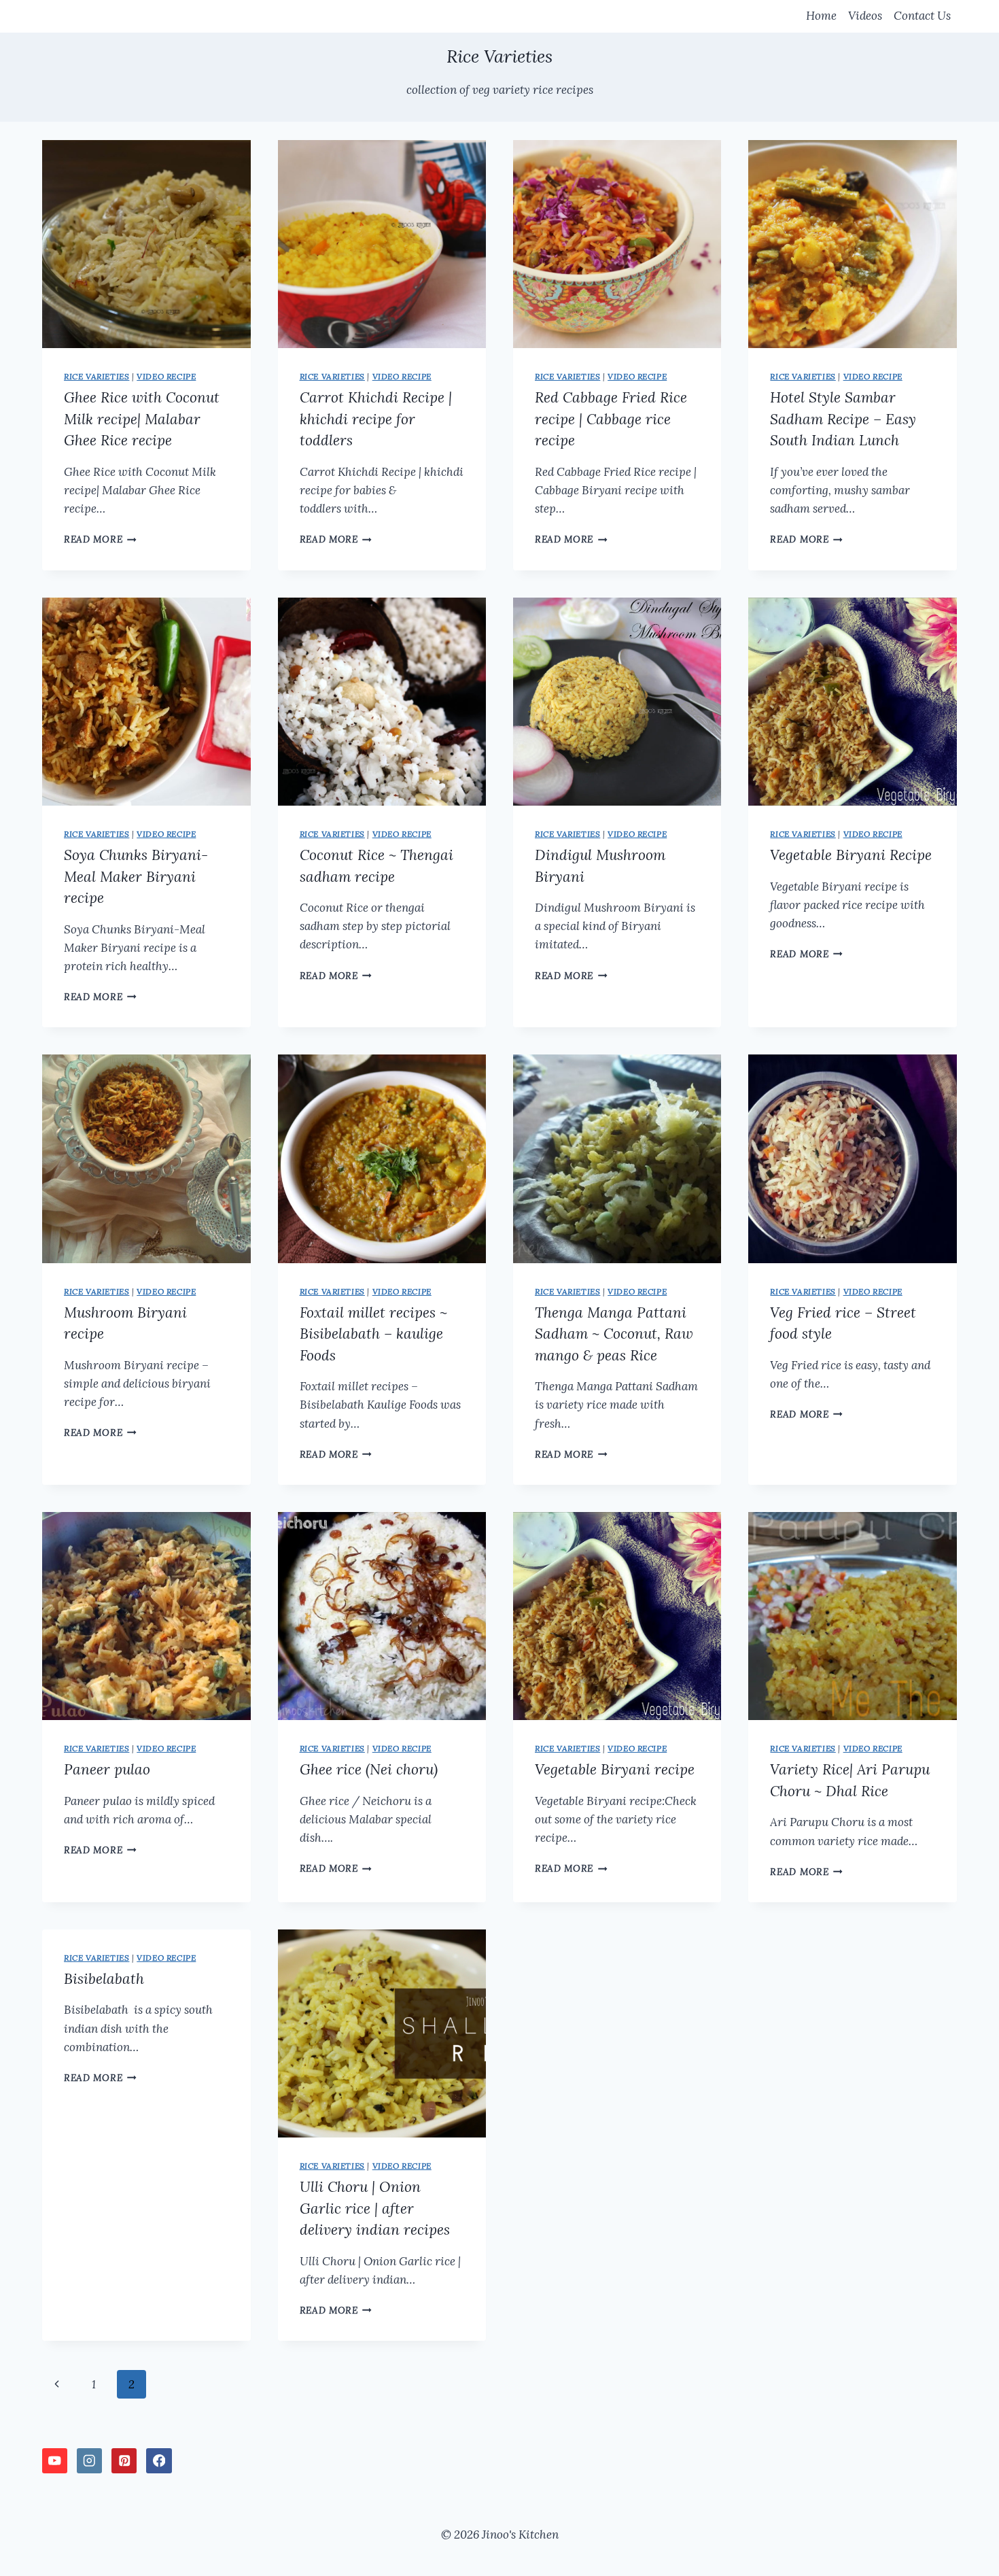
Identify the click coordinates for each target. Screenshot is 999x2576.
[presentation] (146, 244)
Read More (100, 539)
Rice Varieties (97, 376)
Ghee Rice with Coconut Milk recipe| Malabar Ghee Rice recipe (142, 419)
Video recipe (166, 376)
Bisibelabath (104, 1979)
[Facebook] (159, 2461)
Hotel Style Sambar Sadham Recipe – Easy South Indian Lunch (843, 419)
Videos (865, 16)
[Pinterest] (124, 2461)
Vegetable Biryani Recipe (851, 855)
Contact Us (922, 16)
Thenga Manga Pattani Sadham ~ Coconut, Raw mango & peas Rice (614, 1334)
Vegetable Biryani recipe (615, 1769)
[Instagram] (89, 2461)
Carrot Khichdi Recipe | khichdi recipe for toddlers (376, 419)
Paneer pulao (107, 1769)
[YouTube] (55, 2461)
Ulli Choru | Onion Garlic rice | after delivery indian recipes (375, 2208)
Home (821, 16)
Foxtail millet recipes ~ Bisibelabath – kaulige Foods (373, 1334)
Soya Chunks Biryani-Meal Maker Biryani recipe (136, 876)
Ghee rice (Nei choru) (369, 1769)
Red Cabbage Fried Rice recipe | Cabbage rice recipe (611, 419)
